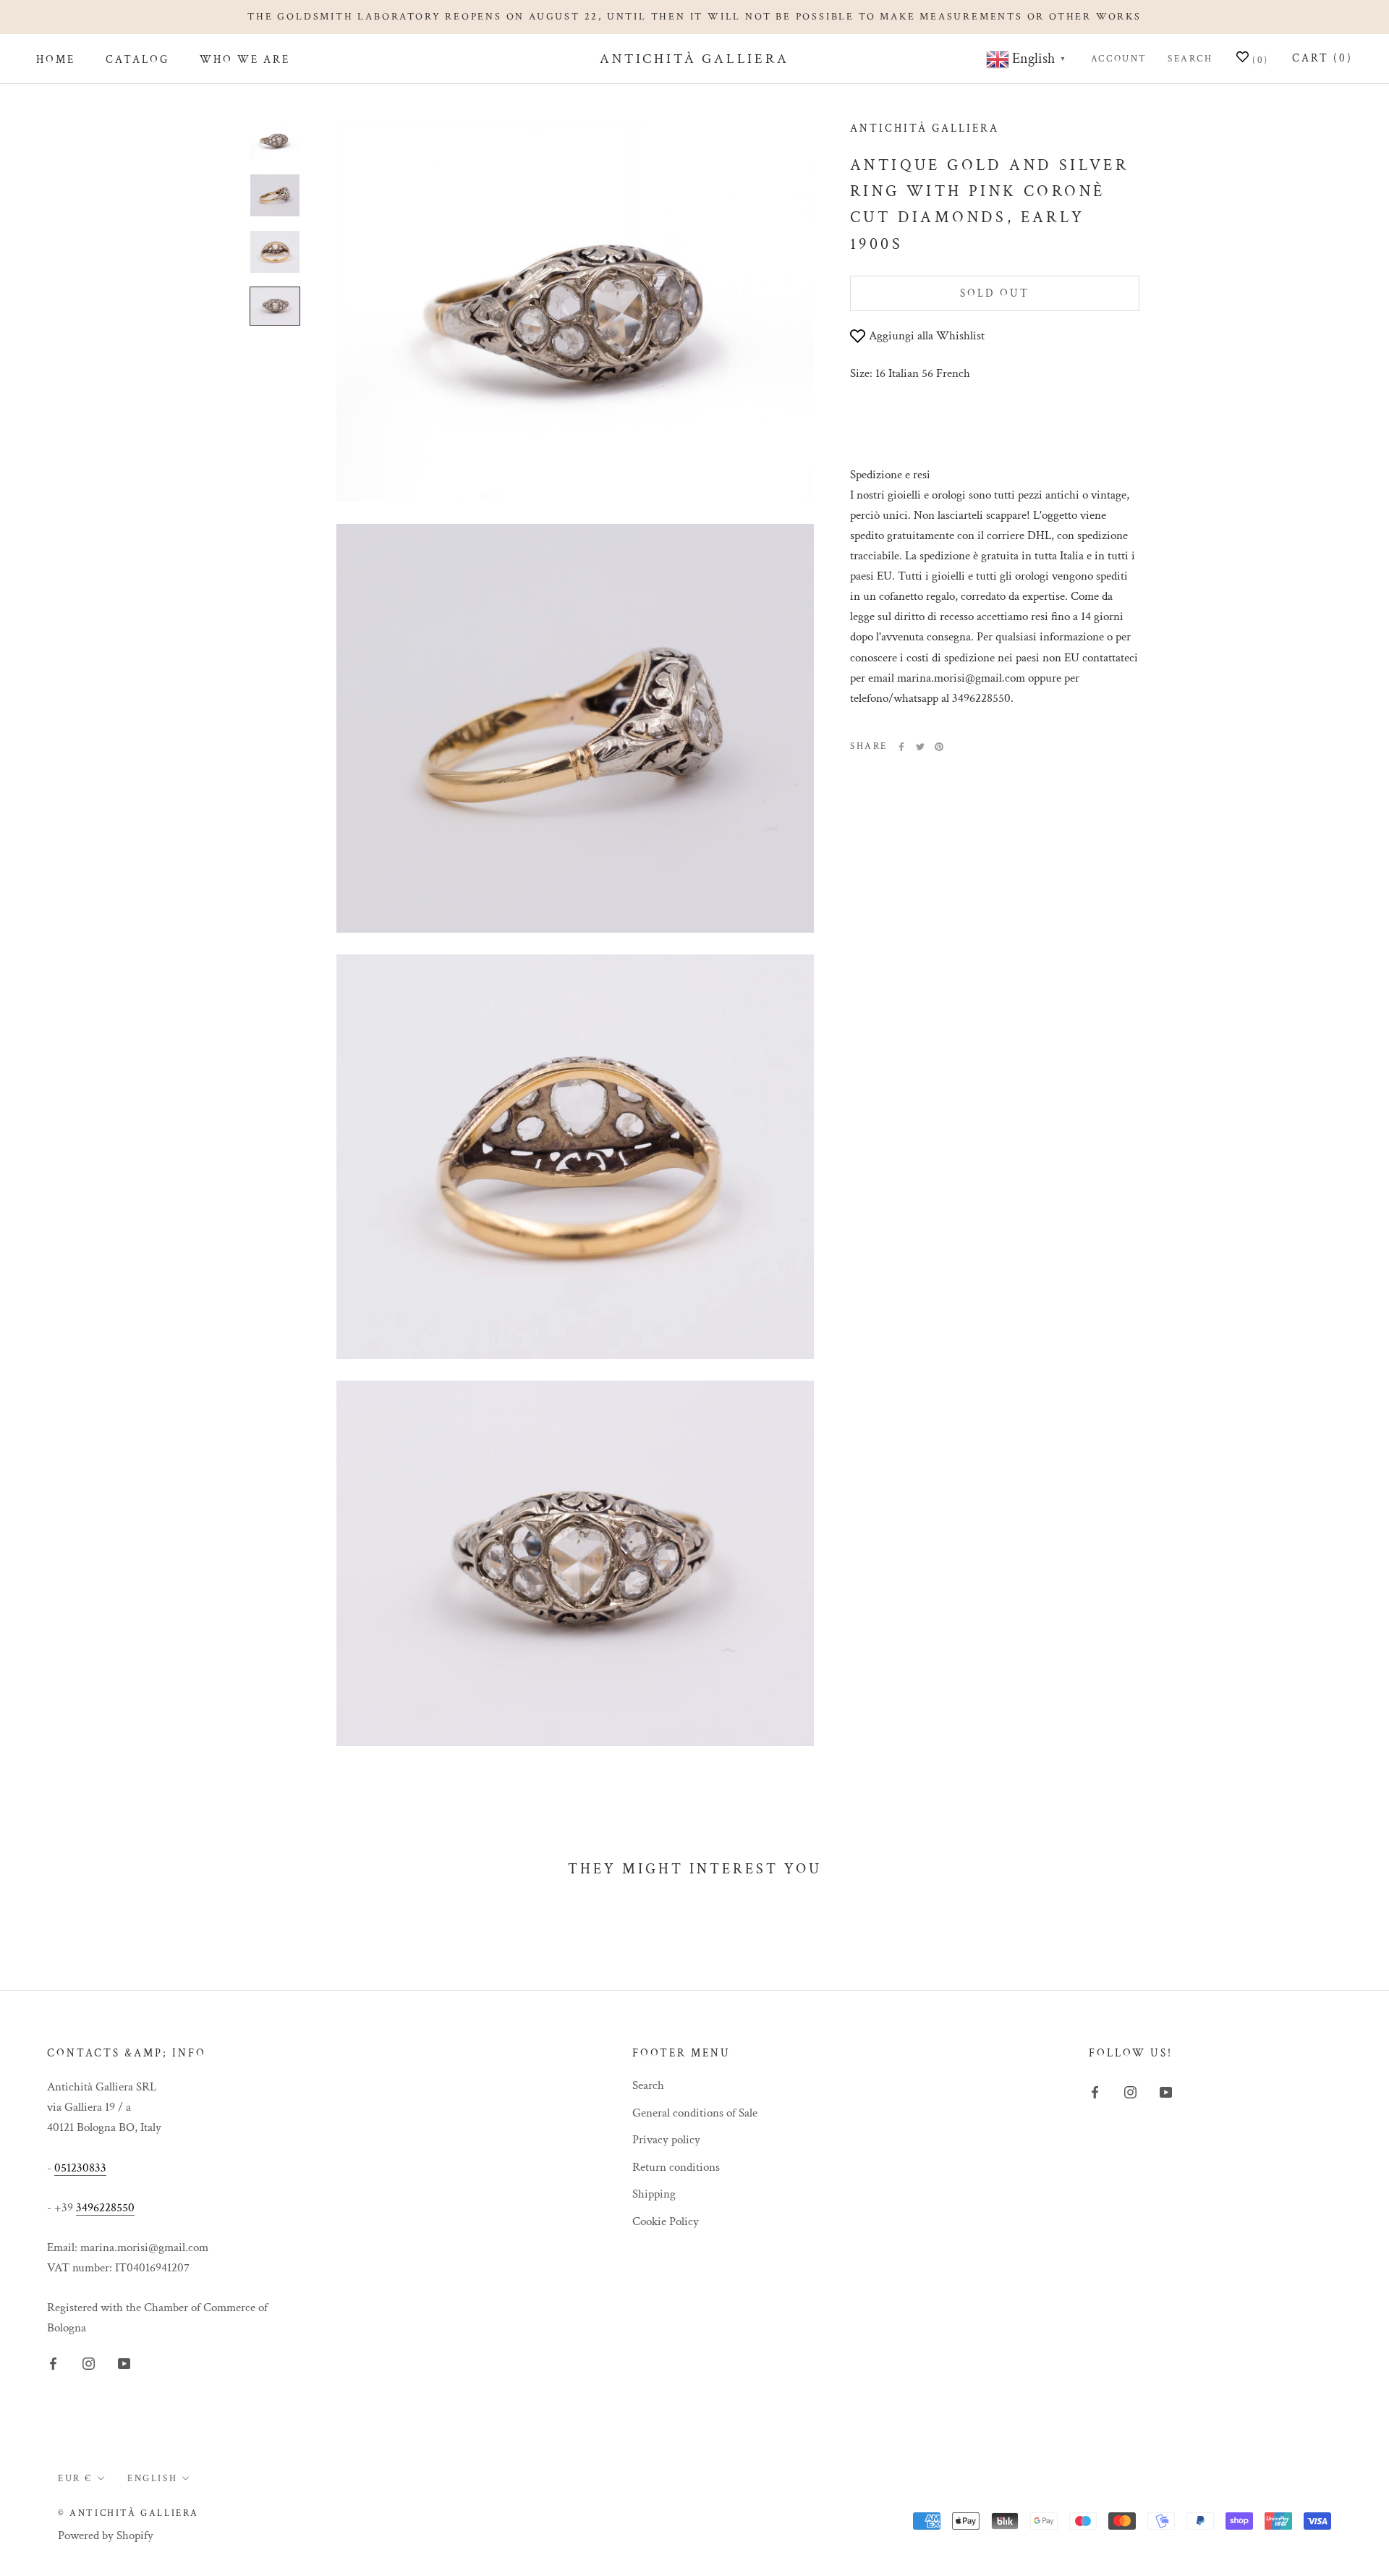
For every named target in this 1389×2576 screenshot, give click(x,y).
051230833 (80, 2168)
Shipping (654, 2194)
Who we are (245, 60)
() (1259, 60)
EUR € (75, 2479)
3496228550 (105, 2208)
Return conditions (676, 2167)
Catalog (137, 60)
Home (56, 60)
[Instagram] (89, 2363)
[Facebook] (901, 747)
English (152, 2479)
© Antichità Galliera (128, 2513)
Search (1190, 59)
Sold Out (995, 293)
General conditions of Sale (695, 2113)
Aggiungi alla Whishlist (927, 336)
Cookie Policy (666, 2221)
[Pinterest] (939, 747)
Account (1119, 59)
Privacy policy (666, 2140)
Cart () (1322, 58)
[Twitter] (920, 747)
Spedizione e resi (890, 475)
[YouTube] (124, 2363)
